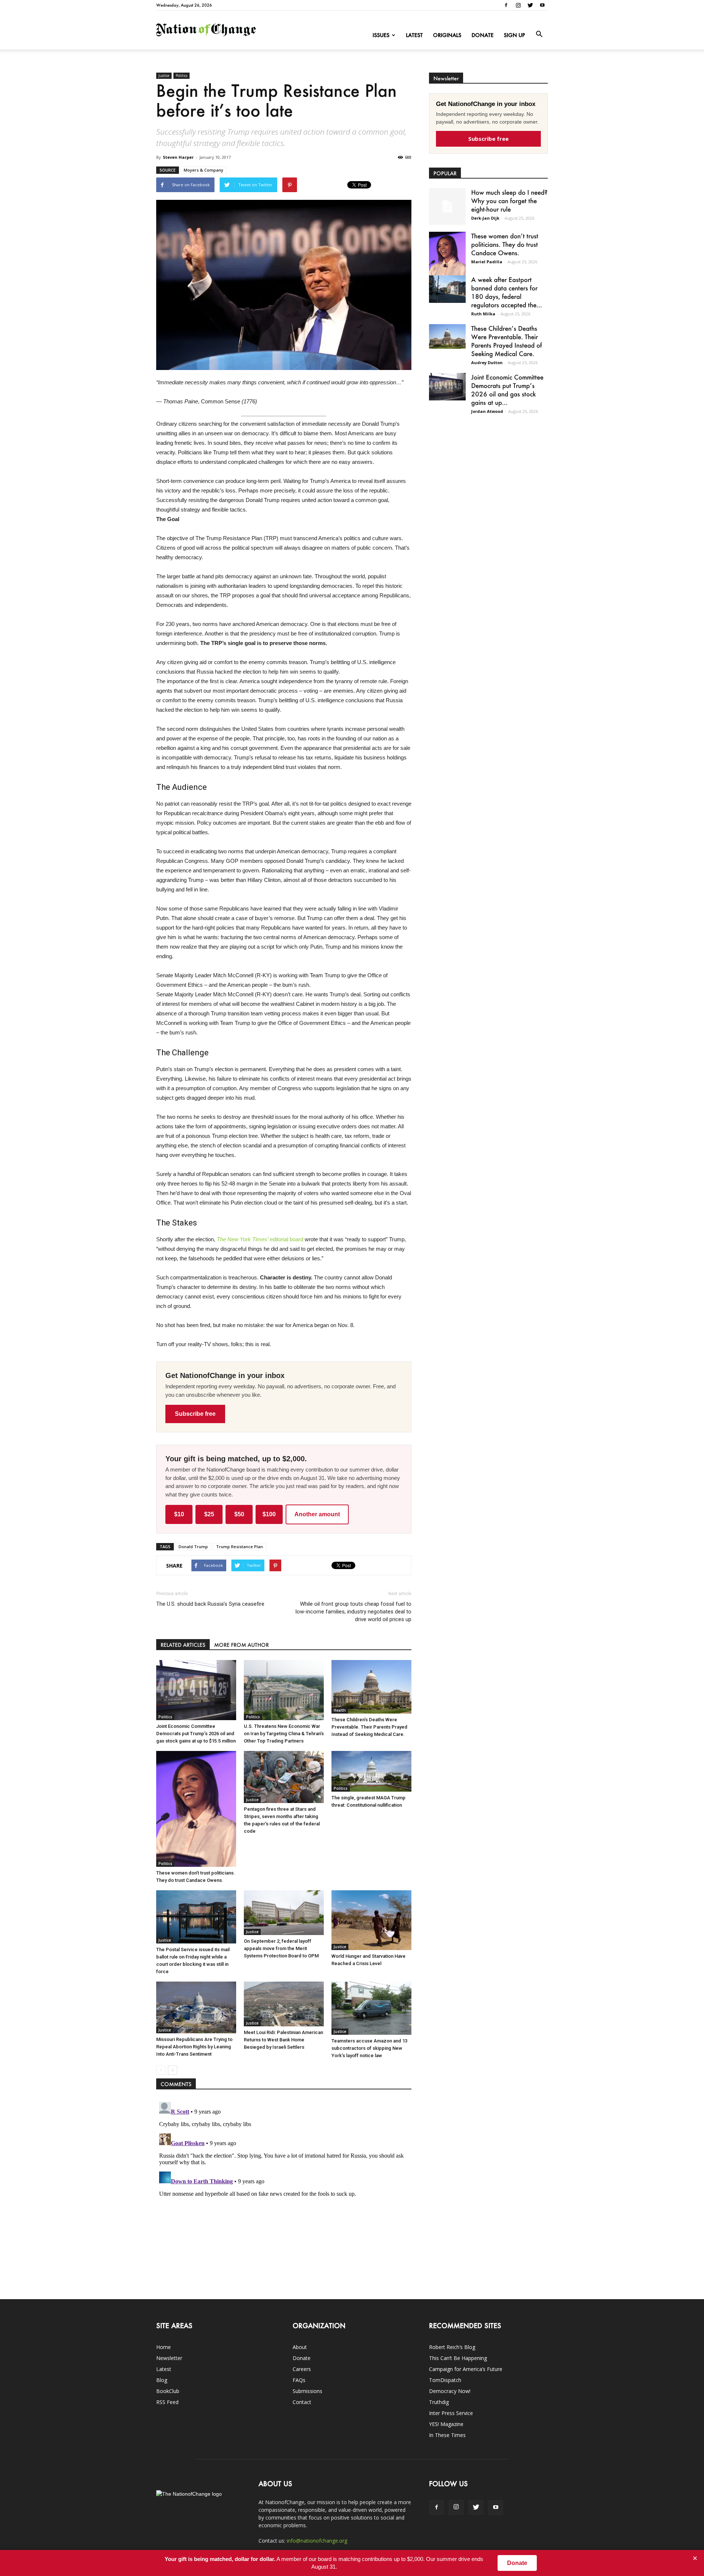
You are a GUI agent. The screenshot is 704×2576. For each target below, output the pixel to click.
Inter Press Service (451, 2413)
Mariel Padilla (487, 262)
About (300, 2347)
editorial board (260, 1239)
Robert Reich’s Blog (452, 2347)
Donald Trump (193, 1547)
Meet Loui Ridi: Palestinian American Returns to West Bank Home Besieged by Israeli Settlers (283, 2040)
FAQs (299, 2380)
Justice (164, 76)
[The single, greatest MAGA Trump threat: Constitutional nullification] (371, 1771)
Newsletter (169, 2358)
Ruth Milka (483, 314)
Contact (302, 2402)
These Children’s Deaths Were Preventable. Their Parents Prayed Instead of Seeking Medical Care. (369, 1727)
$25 (209, 1514)
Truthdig (439, 2402)
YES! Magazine (446, 2424)
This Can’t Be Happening (458, 2358)
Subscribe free (195, 1414)
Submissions (307, 2391)
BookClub (168, 2391)
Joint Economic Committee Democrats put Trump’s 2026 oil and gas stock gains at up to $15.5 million (196, 1734)
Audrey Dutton (487, 362)
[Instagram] (518, 5)
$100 (269, 1514)
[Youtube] (542, 5)
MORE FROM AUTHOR (241, 1645)
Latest (414, 35)
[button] (539, 34)
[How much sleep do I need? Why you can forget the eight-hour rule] (447, 206)
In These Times (447, 2435)
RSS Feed (167, 2402)
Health (340, 1710)
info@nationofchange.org (317, 2541)
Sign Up (514, 35)
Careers (302, 2369)
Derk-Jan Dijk (485, 218)
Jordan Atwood (487, 411)
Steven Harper (178, 157)
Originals (447, 35)
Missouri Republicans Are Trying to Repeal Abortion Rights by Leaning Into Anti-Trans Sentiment (194, 2047)
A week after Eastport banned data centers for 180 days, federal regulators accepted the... (507, 292)
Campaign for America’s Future (466, 2369)
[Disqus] (284, 2191)
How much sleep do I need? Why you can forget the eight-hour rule (509, 201)
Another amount (317, 1514)
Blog (162, 2380)
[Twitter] (530, 5)
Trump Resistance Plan (239, 1547)
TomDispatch (445, 2380)
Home (164, 2347)
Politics (181, 76)
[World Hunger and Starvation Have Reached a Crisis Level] (371, 1920)
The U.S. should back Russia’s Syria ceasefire (210, 1604)
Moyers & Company (203, 170)
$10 (179, 1514)
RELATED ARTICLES (183, 1645)
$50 (239, 1514)
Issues (381, 35)
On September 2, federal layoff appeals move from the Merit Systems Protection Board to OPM (281, 1948)
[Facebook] (506, 5)
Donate (483, 35)
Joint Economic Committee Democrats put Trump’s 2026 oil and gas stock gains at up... (507, 390)
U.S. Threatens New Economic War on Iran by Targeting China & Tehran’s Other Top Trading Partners (284, 1734)
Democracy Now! (450, 2391)
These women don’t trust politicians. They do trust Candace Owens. (505, 244)
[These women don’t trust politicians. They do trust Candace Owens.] (196, 1809)
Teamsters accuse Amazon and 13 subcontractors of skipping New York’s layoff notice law (369, 2048)
